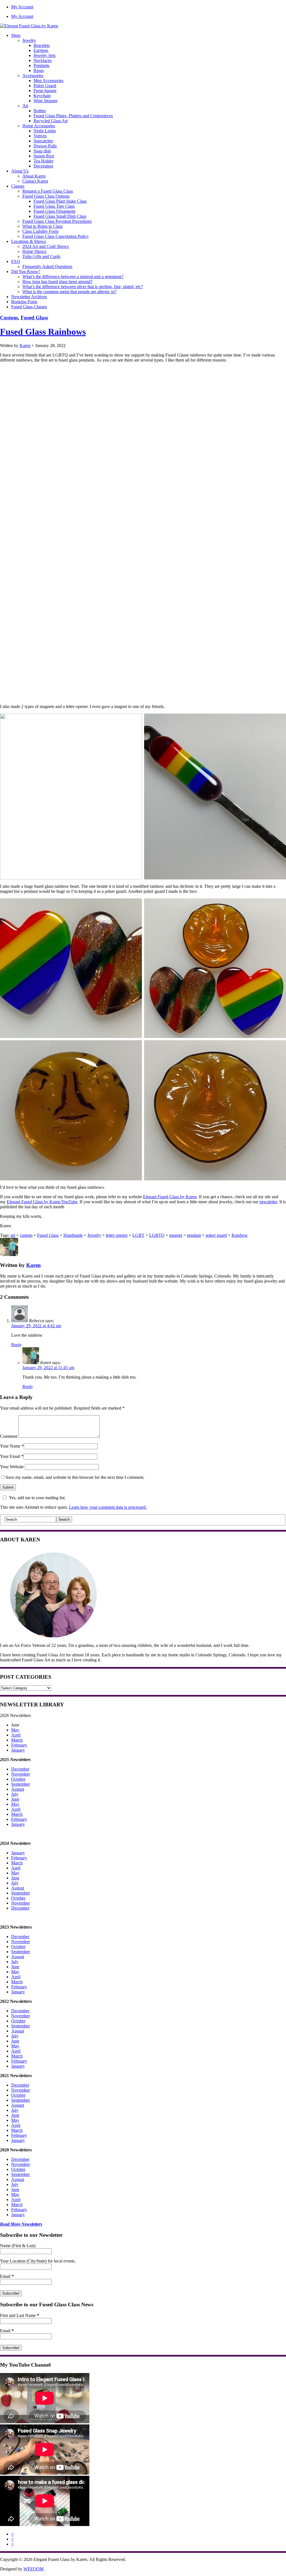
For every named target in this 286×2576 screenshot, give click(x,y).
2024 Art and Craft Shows (46, 246)
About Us (20, 171)
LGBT (138, 1235)
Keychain (42, 96)
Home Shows (34, 251)
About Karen (34, 176)
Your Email (10, 1456)
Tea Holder (43, 161)
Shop (16, 35)
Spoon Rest (44, 156)
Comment (9, 1436)
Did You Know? (26, 272)
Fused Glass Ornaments (54, 211)
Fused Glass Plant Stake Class (60, 201)
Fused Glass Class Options (46, 196)
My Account (22, 7)
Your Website (12, 1467)
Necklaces (43, 60)
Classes (18, 186)
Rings (39, 70)
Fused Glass (34, 318)
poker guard (216, 1235)
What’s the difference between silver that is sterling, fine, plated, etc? (83, 287)
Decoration (43, 166)
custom (26, 1235)
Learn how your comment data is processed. (108, 1507)
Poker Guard (45, 86)
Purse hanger (45, 91)
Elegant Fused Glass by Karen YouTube (42, 1202)
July (15, 1794)
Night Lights (45, 131)
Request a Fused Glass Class (48, 191)
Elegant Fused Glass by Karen (170, 1197)
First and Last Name (20, 2315)
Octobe (18, 2021)
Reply (16, 1345)
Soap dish (42, 151)
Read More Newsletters (21, 2224)
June (15, 1799)
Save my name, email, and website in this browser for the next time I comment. (75, 1477)
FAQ (16, 261)
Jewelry (29, 40)
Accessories (33, 76)
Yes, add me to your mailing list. (37, 1498)
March (17, 1740)
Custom (9, 318)
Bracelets (42, 45)
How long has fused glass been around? (57, 282)
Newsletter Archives (29, 297)
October (18, 1779)
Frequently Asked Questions (47, 266)
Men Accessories (48, 81)
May (15, 1730)
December (20, 1769)
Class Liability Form (40, 231)
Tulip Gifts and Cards (41, 256)
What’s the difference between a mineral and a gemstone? (73, 277)
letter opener (117, 1235)
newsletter (268, 1202)
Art (25, 106)
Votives (40, 136)
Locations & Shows (29, 241)
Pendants (41, 65)
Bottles (40, 111)
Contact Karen (35, 181)
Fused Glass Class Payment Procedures (57, 221)
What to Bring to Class (42, 226)
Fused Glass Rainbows (43, 332)
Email (7, 2276)
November (21, 1774)
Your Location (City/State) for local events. (38, 2261)
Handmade (73, 1235)
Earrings (41, 50)
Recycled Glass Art (51, 121)
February (19, 1745)
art (13, 1235)
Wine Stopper (46, 101)
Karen (25, 345)
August (18, 1789)
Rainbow (240, 1235)
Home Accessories (39, 126)
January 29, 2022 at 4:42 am (36, 1326)
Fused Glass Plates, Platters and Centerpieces (73, 116)
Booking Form (24, 302)
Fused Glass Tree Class (54, 206)
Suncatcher (43, 141)
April (16, 1735)
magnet (176, 1235)
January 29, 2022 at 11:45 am (48, 1368)
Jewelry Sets (45, 55)
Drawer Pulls (45, 146)
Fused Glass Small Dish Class (60, 216)
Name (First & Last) (18, 2246)
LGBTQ (157, 1235)
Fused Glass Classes (29, 307)
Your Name (10, 1446)
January (18, 1750)
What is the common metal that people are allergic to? (69, 292)
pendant (194, 1235)
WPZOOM (34, 2569)
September (21, 1784)
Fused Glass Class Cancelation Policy (56, 236)
